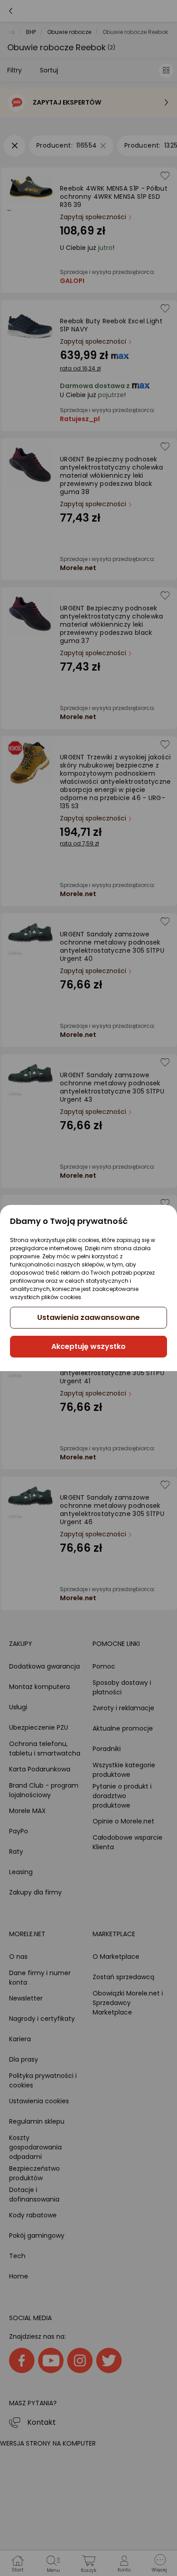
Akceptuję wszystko (88, 1346)
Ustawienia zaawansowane (88, 1317)
